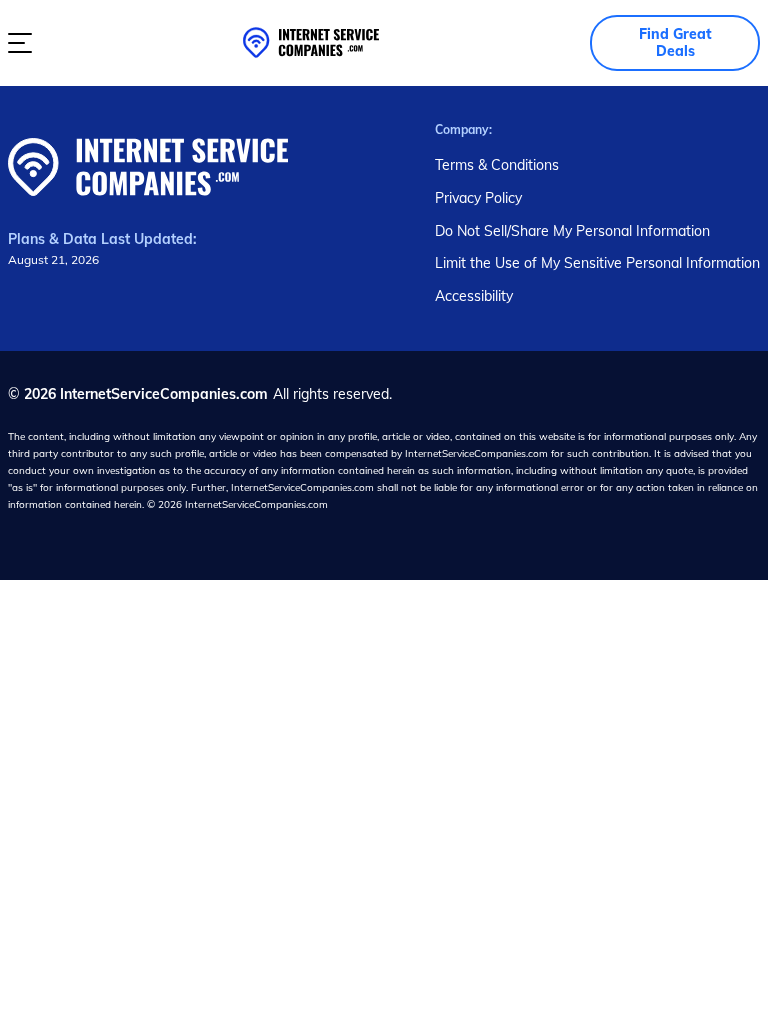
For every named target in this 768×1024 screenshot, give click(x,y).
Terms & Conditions (497, 165)
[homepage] (311, 42)
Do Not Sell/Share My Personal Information (572, 231)
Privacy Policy (478, 198)
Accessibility (474, 296)
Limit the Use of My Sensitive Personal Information (597, 263)
